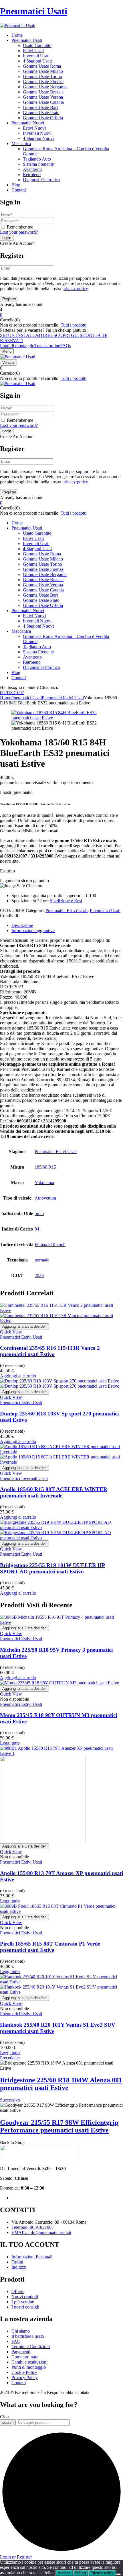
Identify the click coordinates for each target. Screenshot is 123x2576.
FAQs (66, 346)
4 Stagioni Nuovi (38, 138)
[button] (61, 315)
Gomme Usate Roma (42, 66)
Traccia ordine (47, 346)
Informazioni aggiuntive (33, 930)
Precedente (10, 2058)
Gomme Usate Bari (40, 107)
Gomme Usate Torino (42, 76)
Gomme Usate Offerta (43, 118)
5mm (39, 1213)
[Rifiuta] (118, 2574)
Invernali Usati (36, 56)
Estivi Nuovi (34, 128)
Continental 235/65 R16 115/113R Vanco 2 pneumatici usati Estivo (50, 1351)
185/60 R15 (45, 1167)
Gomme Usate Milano (43, 71)
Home (6, 698)
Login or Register (16, 2557)
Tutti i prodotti (74, 325)
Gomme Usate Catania (43, 102)
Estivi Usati (33, 51)
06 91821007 (12, 693)
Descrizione (22, 925)
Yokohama (44, 1182)
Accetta (64, 2573)
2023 (39, 1275)
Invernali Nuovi (37, 133)
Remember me (20, 227)
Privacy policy (102, 2573)
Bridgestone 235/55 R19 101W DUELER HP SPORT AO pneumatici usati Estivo (53, 1568)
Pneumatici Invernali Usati (24, 1478)
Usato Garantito (37, 45)
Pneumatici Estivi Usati (63, 698)
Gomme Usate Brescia (43, 92)
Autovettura (45, 1198)
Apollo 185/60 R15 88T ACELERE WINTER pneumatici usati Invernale (54, 1492)
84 (37, 1229)
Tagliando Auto (37, 159)
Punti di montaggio (17, 346)
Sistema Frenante (38, 164)
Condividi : (10, 916)
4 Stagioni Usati (37, 61)
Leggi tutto (10, 1743)
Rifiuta (81, 2573)
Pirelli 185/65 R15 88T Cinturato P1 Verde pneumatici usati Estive (50, 1947)
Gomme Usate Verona (43, 97)
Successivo (10, 2100)
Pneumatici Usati (34, 11)
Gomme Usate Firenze (43, 82)
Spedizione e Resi (66, 901)
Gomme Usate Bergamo (45, 87)
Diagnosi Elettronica (41, 180)
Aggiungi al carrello (18, 1376)
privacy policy (75, 289)
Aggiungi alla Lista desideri (24, 1326)
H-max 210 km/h (50, 1244)
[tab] (67, 925)
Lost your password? (19, 232)
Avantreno (32, 169)
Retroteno (32, 174)
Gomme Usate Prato (41, 113)
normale (42, 1260)
